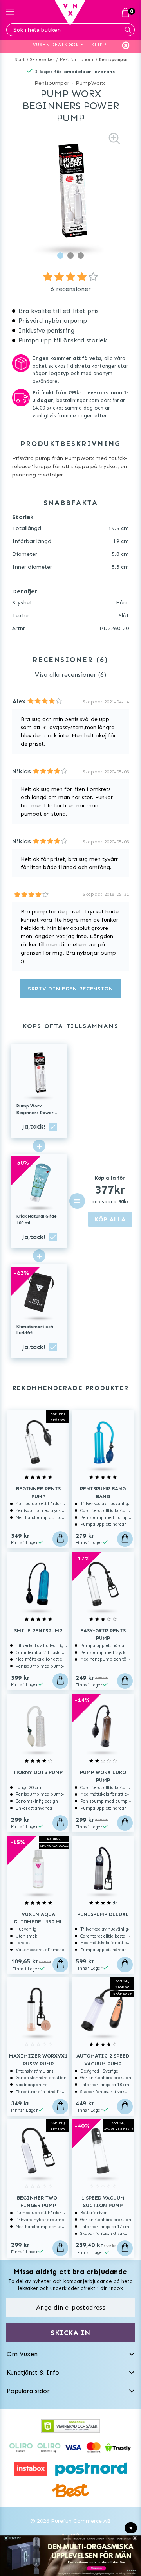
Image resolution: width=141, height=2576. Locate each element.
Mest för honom (77, 60)
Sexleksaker (42, 60)
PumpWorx (90, 83)
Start (20, 60)
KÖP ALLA (110, 1219)
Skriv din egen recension (70, 989)
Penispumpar (114, 60)
